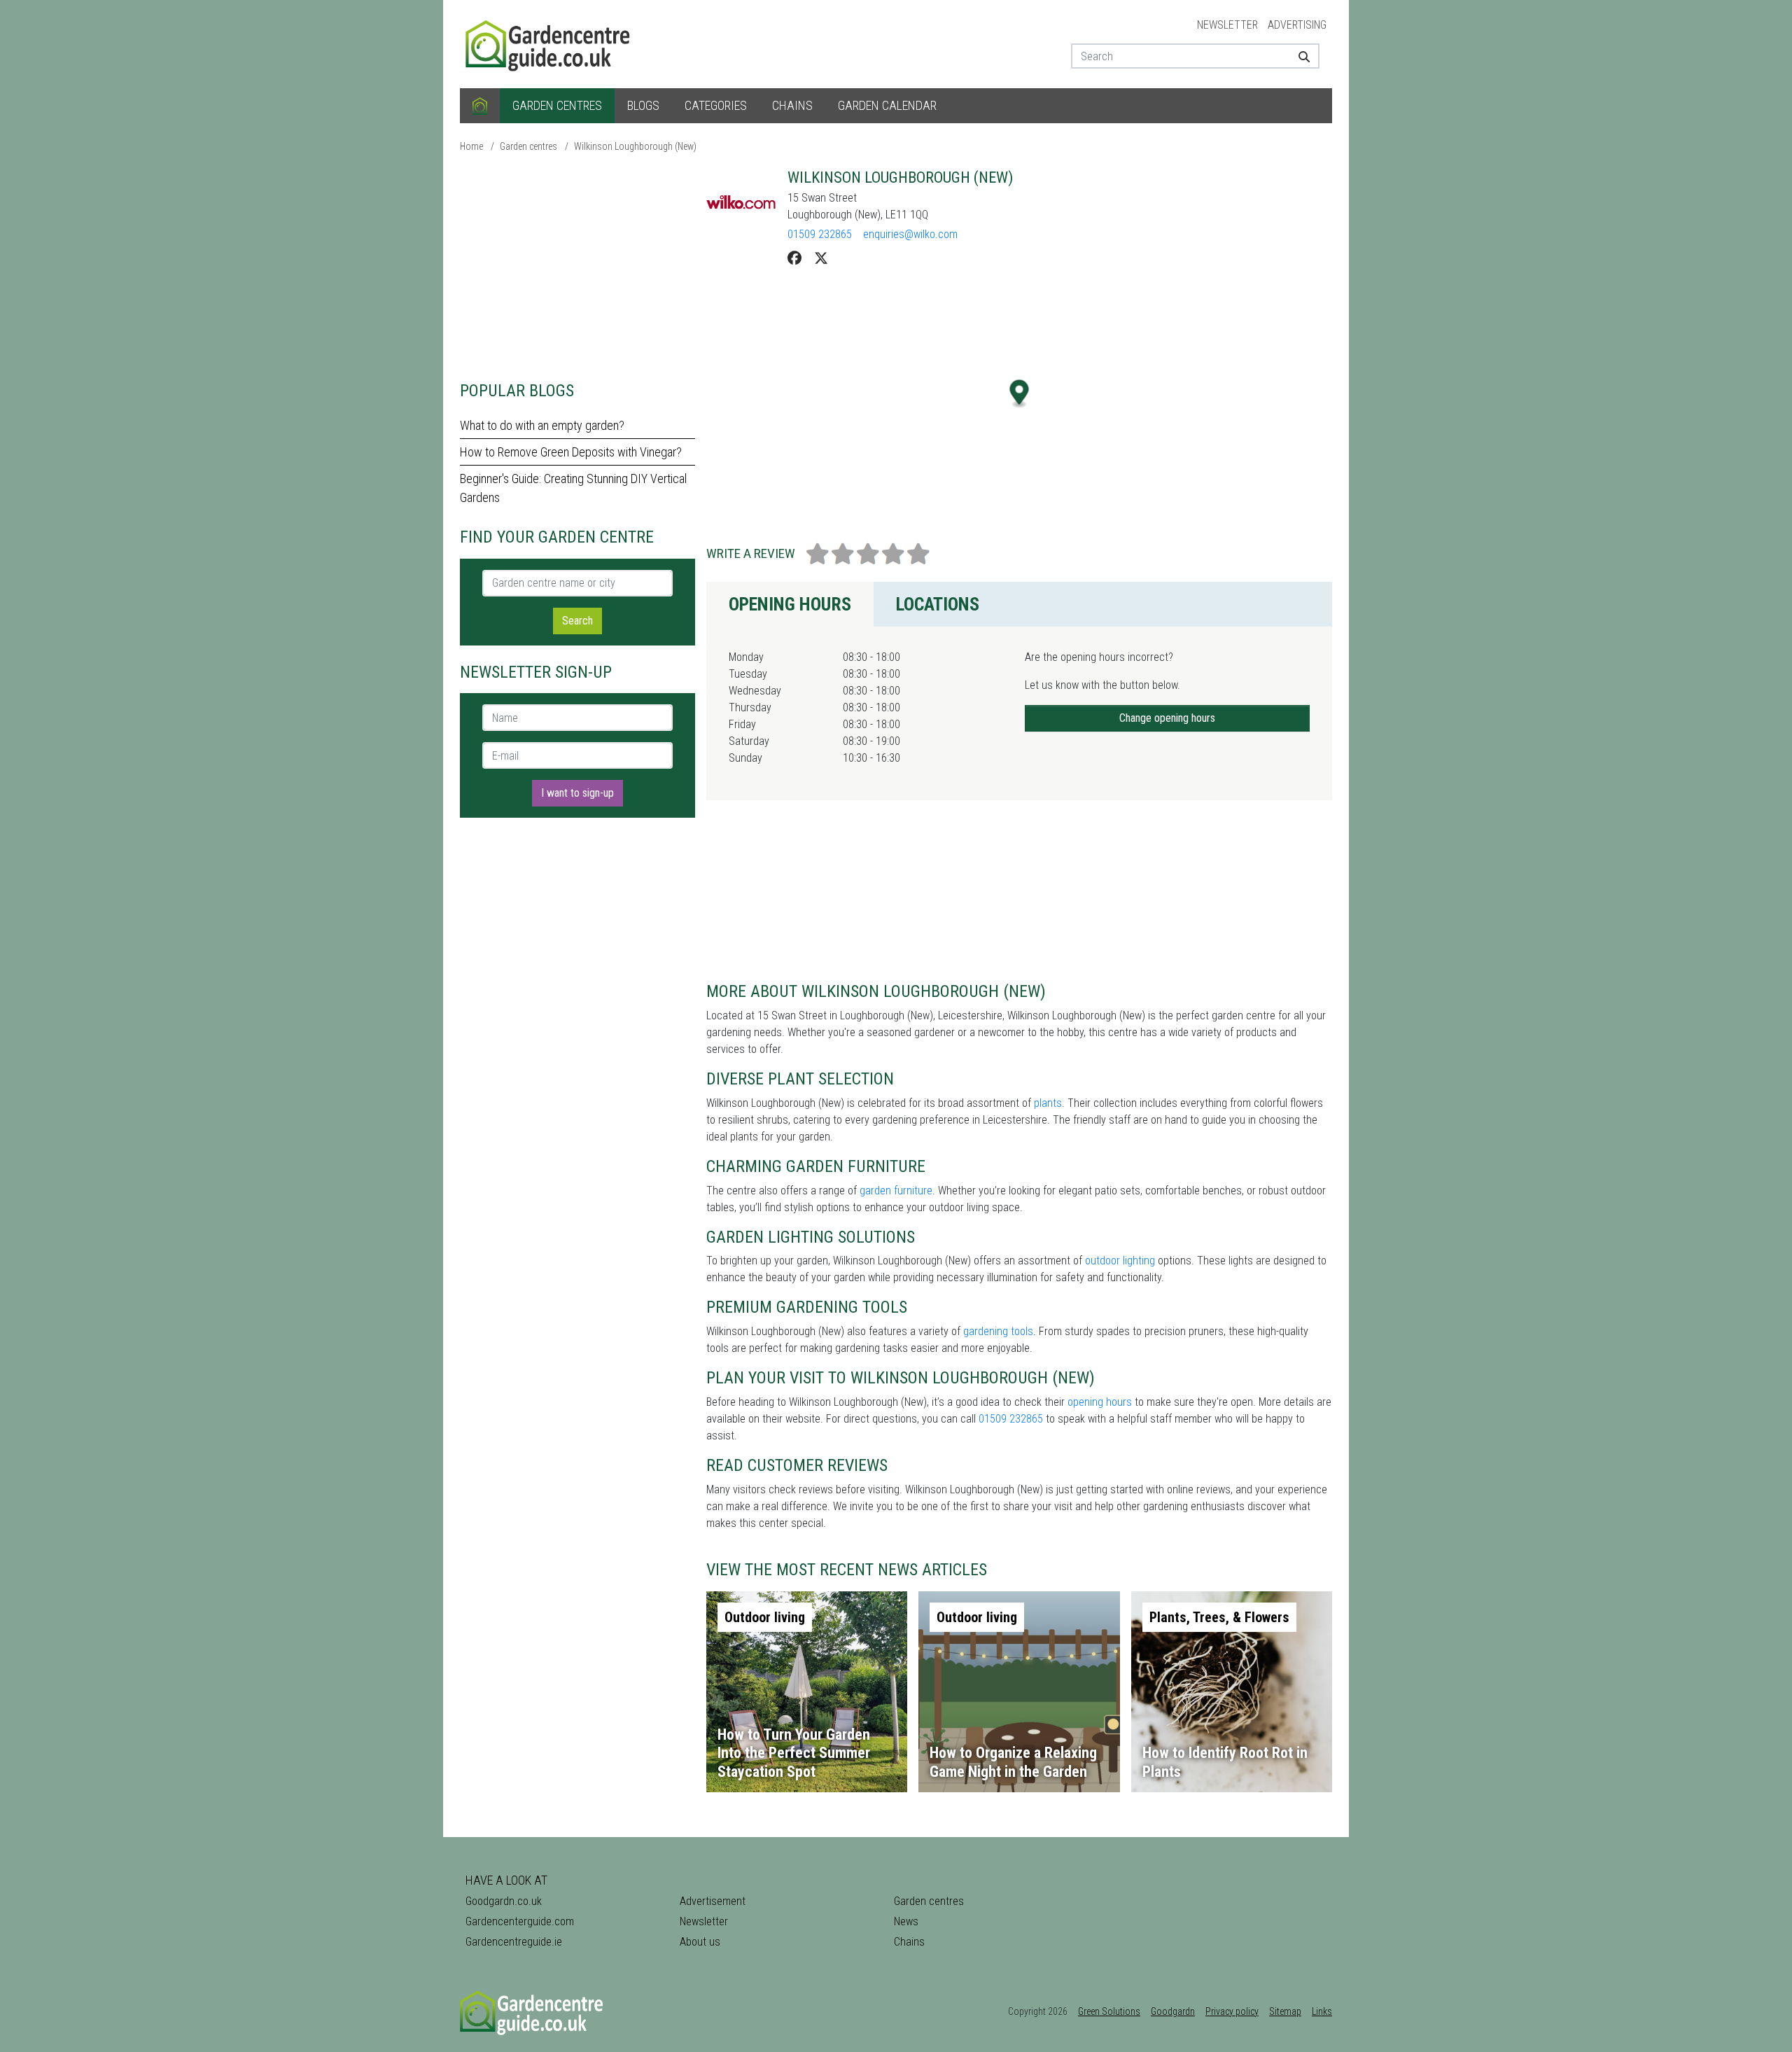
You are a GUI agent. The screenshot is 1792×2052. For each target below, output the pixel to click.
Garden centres (557, 105)
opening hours (1100, 1402)
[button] (1020, 394)
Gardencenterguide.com (520, 1921)
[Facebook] (794, 258)
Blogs (643, 105)
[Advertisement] (577, 266)
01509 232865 (820, 234)
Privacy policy (1232, 2011)
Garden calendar (887, 105)
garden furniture (896, 1191)
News (906, 1921)
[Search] (1299, 56)
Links (1322, 2011)
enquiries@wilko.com (910, 234)
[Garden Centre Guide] (549, 43)
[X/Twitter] (821, 258)
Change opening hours (1167, 718)
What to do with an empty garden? (542, 425)
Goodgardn (1173, 2011)
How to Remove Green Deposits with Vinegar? (571, 452)
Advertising (1297, 25)
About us (700, 1942)
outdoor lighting (1120, 1261)
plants (1048, 1103)
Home (471, 146)
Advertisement (713, 1901)
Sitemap (1285, 2011)
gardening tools (998, 1331)
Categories (716, 105)
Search (577, 621)
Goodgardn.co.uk (504, 1901)
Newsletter (1227, 25)
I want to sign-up (577, 793)
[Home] (480, 106)
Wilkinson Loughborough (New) (635, 146)
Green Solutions (1109, 2011)
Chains (792, 105)
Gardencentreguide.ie (514, 1942)
